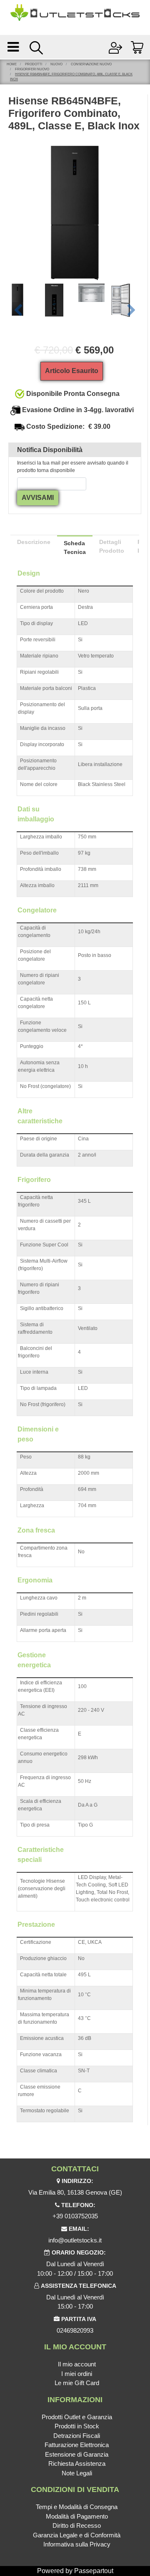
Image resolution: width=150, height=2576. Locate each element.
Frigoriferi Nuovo (32, 69)
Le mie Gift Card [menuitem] (77, 2383)
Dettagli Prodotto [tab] (112, 546)
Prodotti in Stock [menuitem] (77, 2426)
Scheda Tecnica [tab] (75, 548)
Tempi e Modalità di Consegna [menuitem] (77, 2507)
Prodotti (34, 64)
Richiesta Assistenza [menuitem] (77, 2464)
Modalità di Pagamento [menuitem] (77, 2516)
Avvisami (38, 498)
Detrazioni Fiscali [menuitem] (77, 2436)
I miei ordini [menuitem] (77, 2374)
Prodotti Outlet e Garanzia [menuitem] (77, 2417)
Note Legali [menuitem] (77, 2473)
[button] (75, 212)
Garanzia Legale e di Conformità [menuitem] (77, 2535)
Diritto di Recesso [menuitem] (77, 2525)
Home (12, 64)
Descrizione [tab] (34, 542)
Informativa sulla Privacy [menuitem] (77, 2544)
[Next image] (131, 311)
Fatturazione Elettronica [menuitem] (77, 2445)
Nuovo (56, 64)
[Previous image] (18, 311)
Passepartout (94, 2571)
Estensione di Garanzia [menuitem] (77, 2454)
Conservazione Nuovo (91, 64)
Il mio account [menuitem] (77, 2364)
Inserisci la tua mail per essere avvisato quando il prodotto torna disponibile (73, 467)
